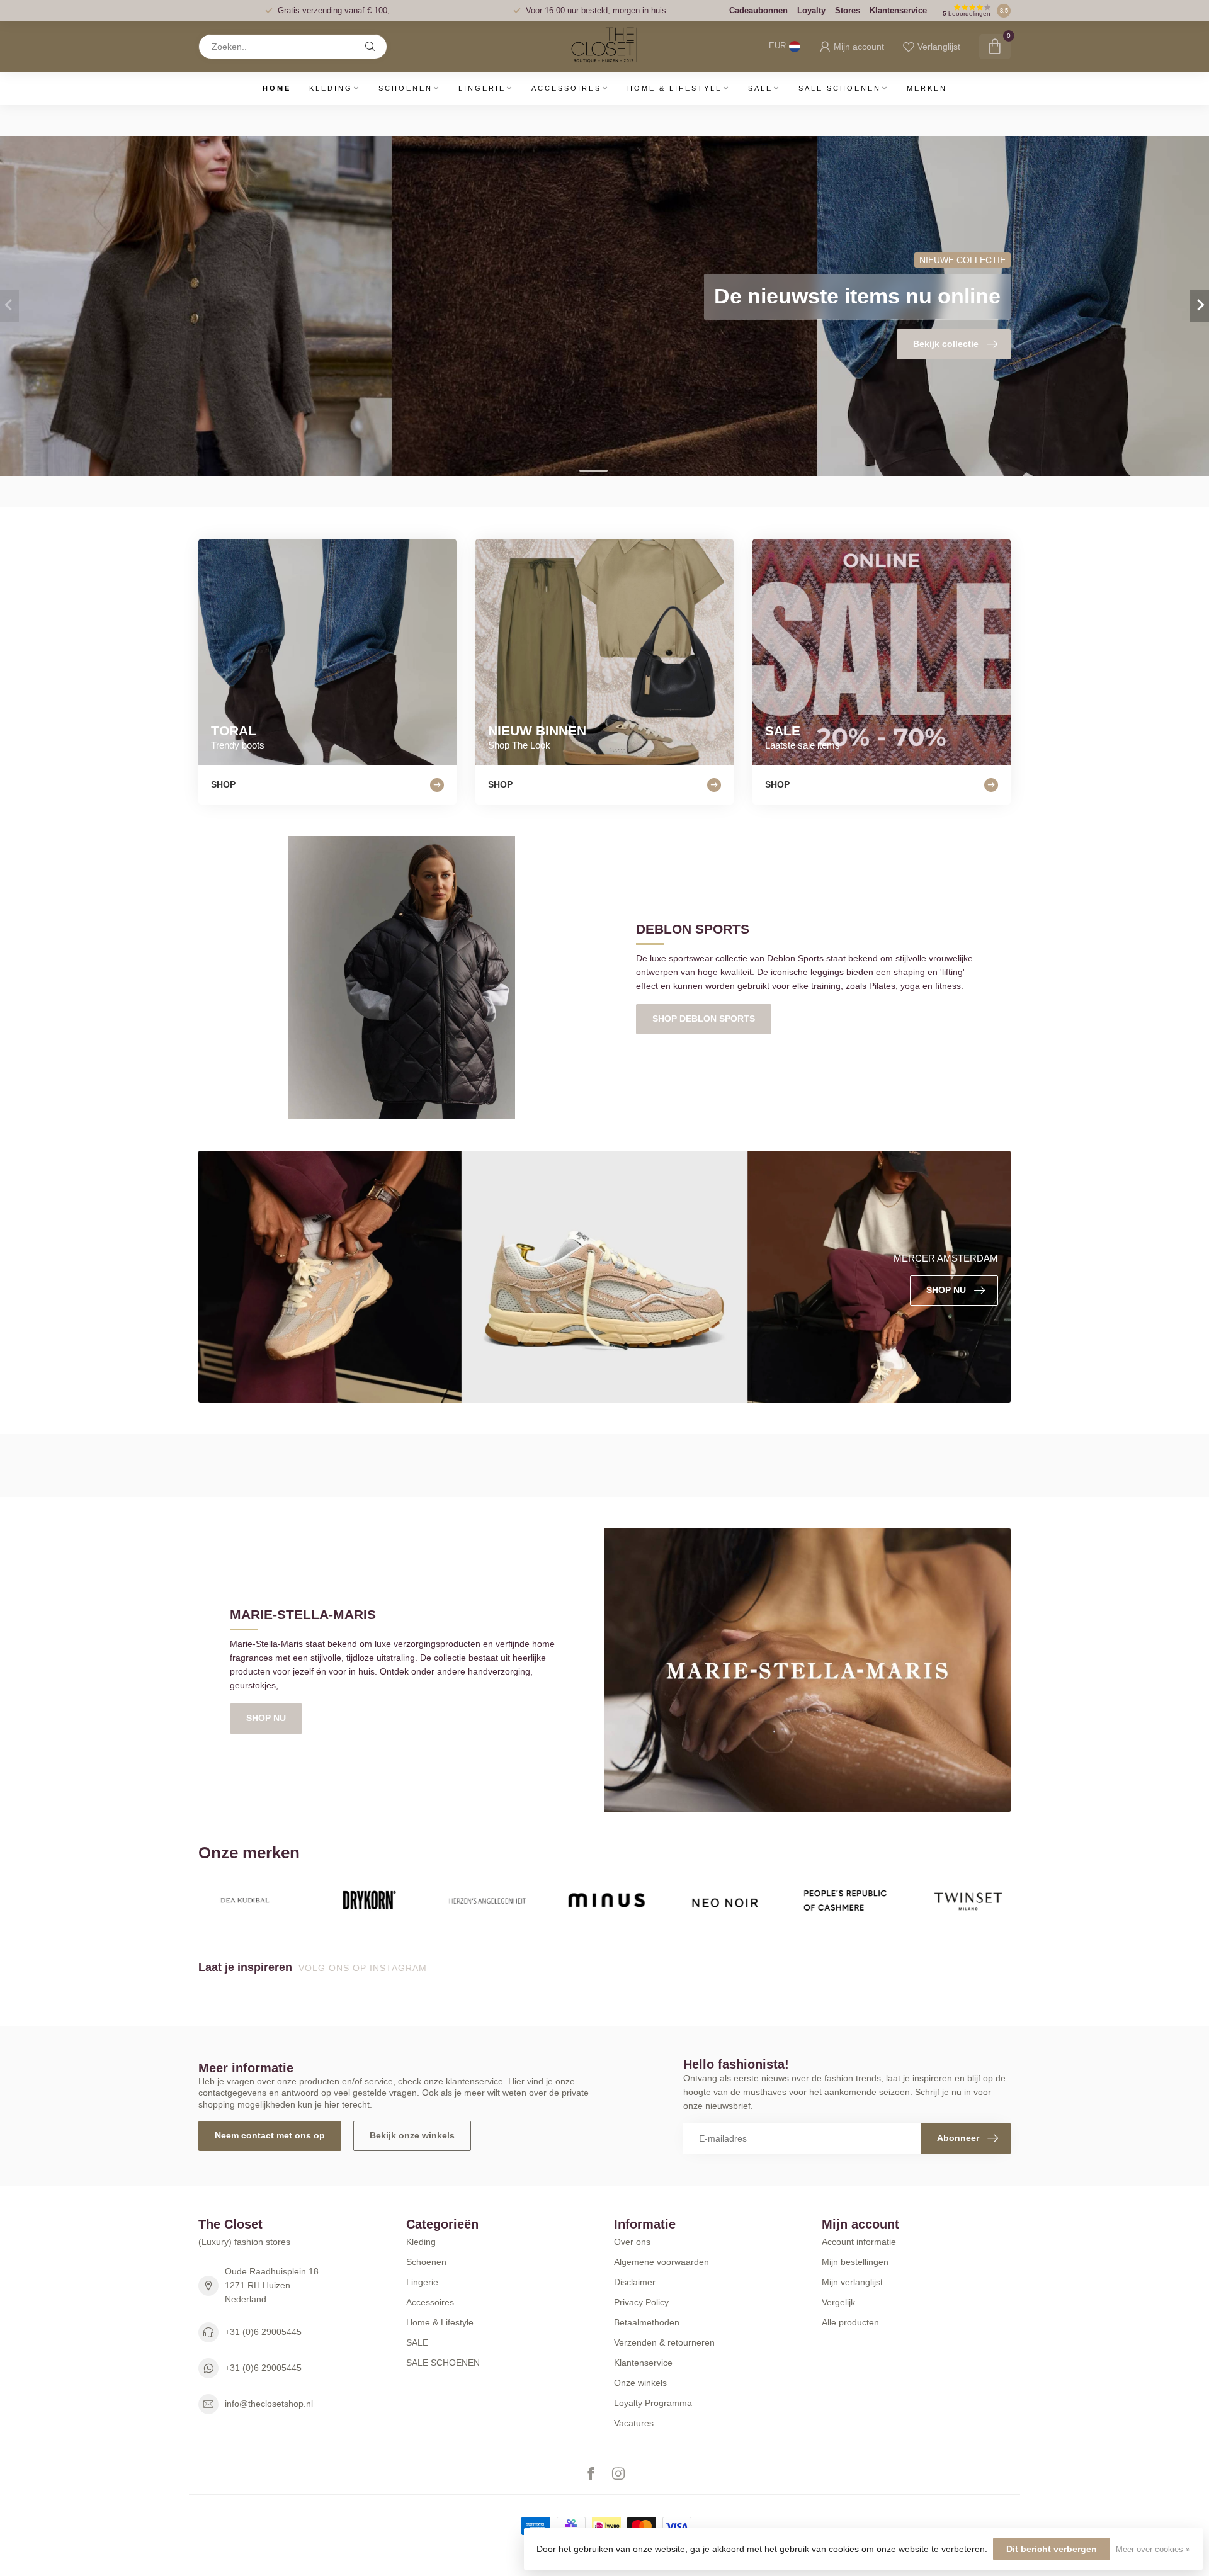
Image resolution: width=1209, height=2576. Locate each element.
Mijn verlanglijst (852, 2282)
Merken (927, 88)
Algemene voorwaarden (661, 2262)
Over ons (632, 2242)
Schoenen (406, 88)
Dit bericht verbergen (1052, 2549)
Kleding (331, 88)
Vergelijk (838, 2302)
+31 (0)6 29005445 (263, 2332)
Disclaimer (635, 2282)
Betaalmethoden (647, 2322)
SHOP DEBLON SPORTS (704, 1019)
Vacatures (634, 2423)
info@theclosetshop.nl (269, 2404)
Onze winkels (640, 2383)
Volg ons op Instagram (364, 1968)
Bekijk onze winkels (412, 2135)
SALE (760, 88)
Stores (848, 10)
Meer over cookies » (1153, 2550)
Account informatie (859, 2242)
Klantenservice (898, 10)
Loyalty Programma (653, 2403)
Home (277, 88)
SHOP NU (266, 1718)
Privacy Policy (641, 2302)
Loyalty (811, 10)
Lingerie (482, 88)
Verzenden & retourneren (664, 2342)
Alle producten (850, 2322)
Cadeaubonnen (758, 10)
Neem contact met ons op (270, 2135)
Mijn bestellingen (855, 2262)
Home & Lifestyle (675, 88)
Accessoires (566, 88)
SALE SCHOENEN (840, 88)
